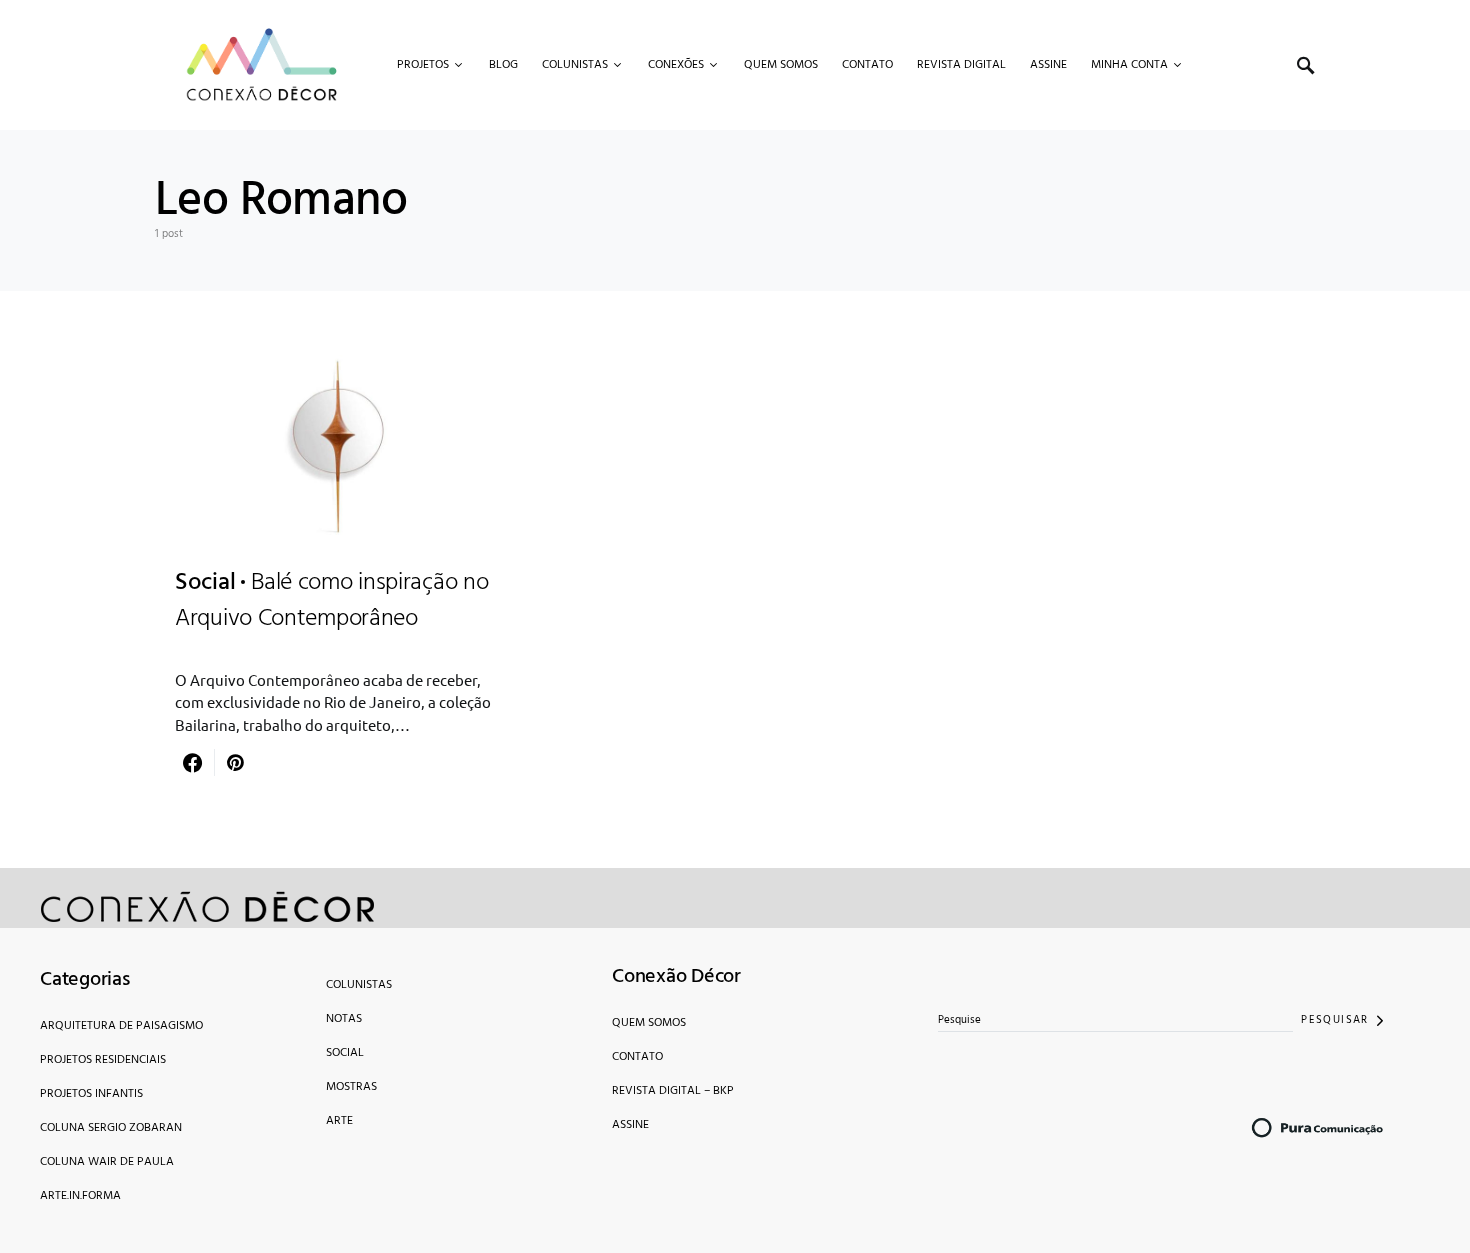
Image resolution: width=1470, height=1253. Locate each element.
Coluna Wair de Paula (107, 1162)
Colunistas (359, 985)
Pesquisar (1334, 1020)
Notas (344, 1019)
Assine (630, 1125)
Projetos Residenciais (103, 1060)
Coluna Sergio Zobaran (111, 1128)
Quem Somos (649, 1023)
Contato (637, 1057)
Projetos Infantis (91, 1094)
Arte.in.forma (80, 1196)
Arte (339, 1121)
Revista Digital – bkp (673, 1091)
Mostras (351, 1087)
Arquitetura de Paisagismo (121, 1026)
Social (345, 1053)
